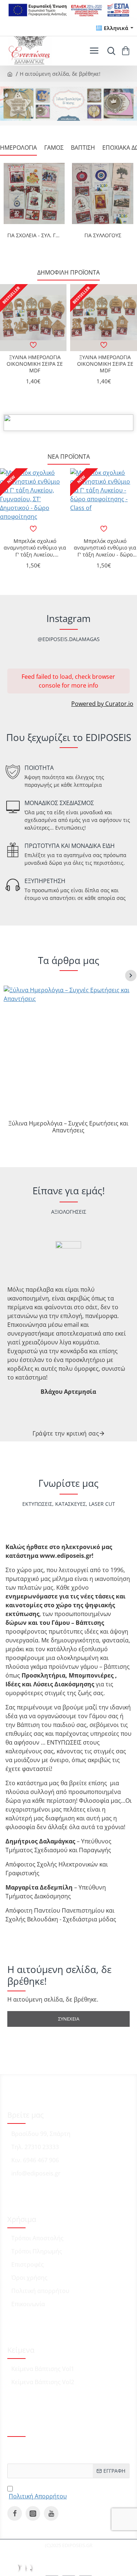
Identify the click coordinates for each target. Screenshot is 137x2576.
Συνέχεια (69, 2019)
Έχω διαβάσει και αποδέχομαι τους (61, 2491)
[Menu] (94, 51)
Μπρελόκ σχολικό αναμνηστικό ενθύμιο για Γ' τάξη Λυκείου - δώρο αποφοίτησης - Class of (105, 548)
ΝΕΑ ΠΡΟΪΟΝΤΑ (69, 457)
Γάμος (54, 148)
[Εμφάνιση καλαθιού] (127, 51)
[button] (33, 345)
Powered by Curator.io (102, 704)
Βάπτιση (83, 148)
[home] (10, 74)
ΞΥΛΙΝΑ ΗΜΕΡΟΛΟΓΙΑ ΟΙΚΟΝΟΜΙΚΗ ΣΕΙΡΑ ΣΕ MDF (35, 364)
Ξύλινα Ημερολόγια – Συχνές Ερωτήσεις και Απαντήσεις (68, 1127)
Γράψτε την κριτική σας (66, 1433)
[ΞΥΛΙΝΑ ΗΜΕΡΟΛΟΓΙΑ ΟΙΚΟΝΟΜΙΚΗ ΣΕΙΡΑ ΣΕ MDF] (33, 317)
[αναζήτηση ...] (110, 51)
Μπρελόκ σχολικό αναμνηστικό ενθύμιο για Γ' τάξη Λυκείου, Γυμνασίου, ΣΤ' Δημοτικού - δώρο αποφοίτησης (35, 548)
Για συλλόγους (103, 235)
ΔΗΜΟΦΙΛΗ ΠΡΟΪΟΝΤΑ (68, 273)
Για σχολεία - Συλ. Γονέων (34, 235)
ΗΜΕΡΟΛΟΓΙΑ (18, 148)
